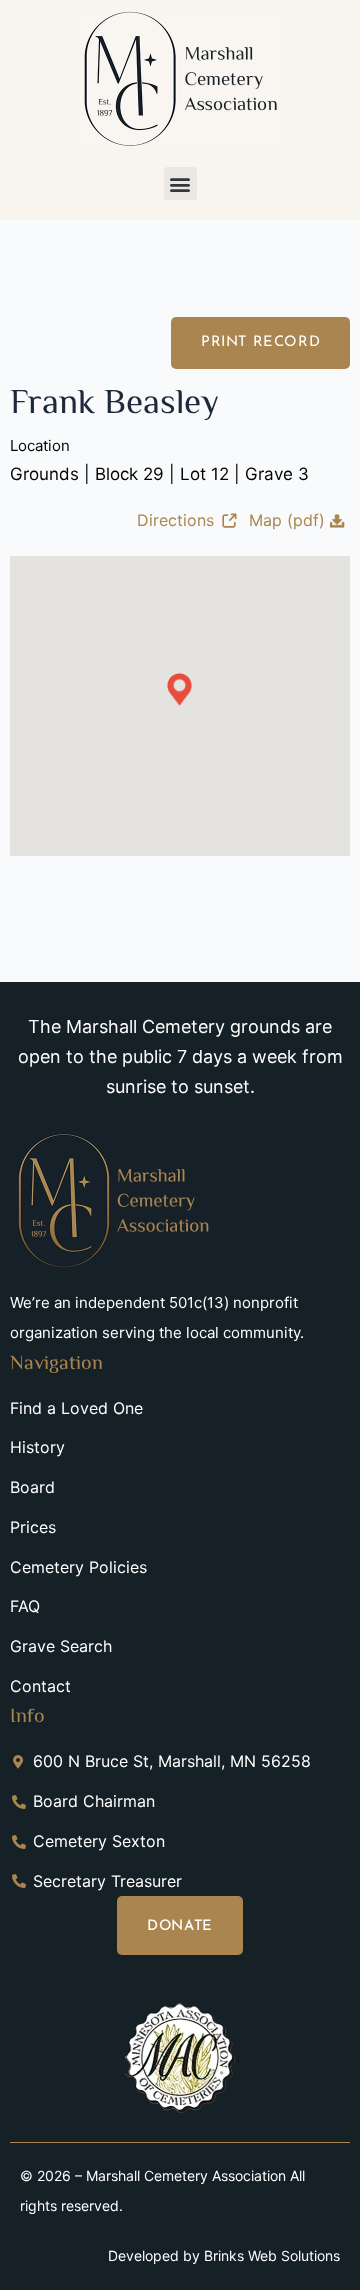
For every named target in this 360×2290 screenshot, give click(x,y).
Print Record (260, 342)
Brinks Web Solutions (272, 2255)
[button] (180, 183)
